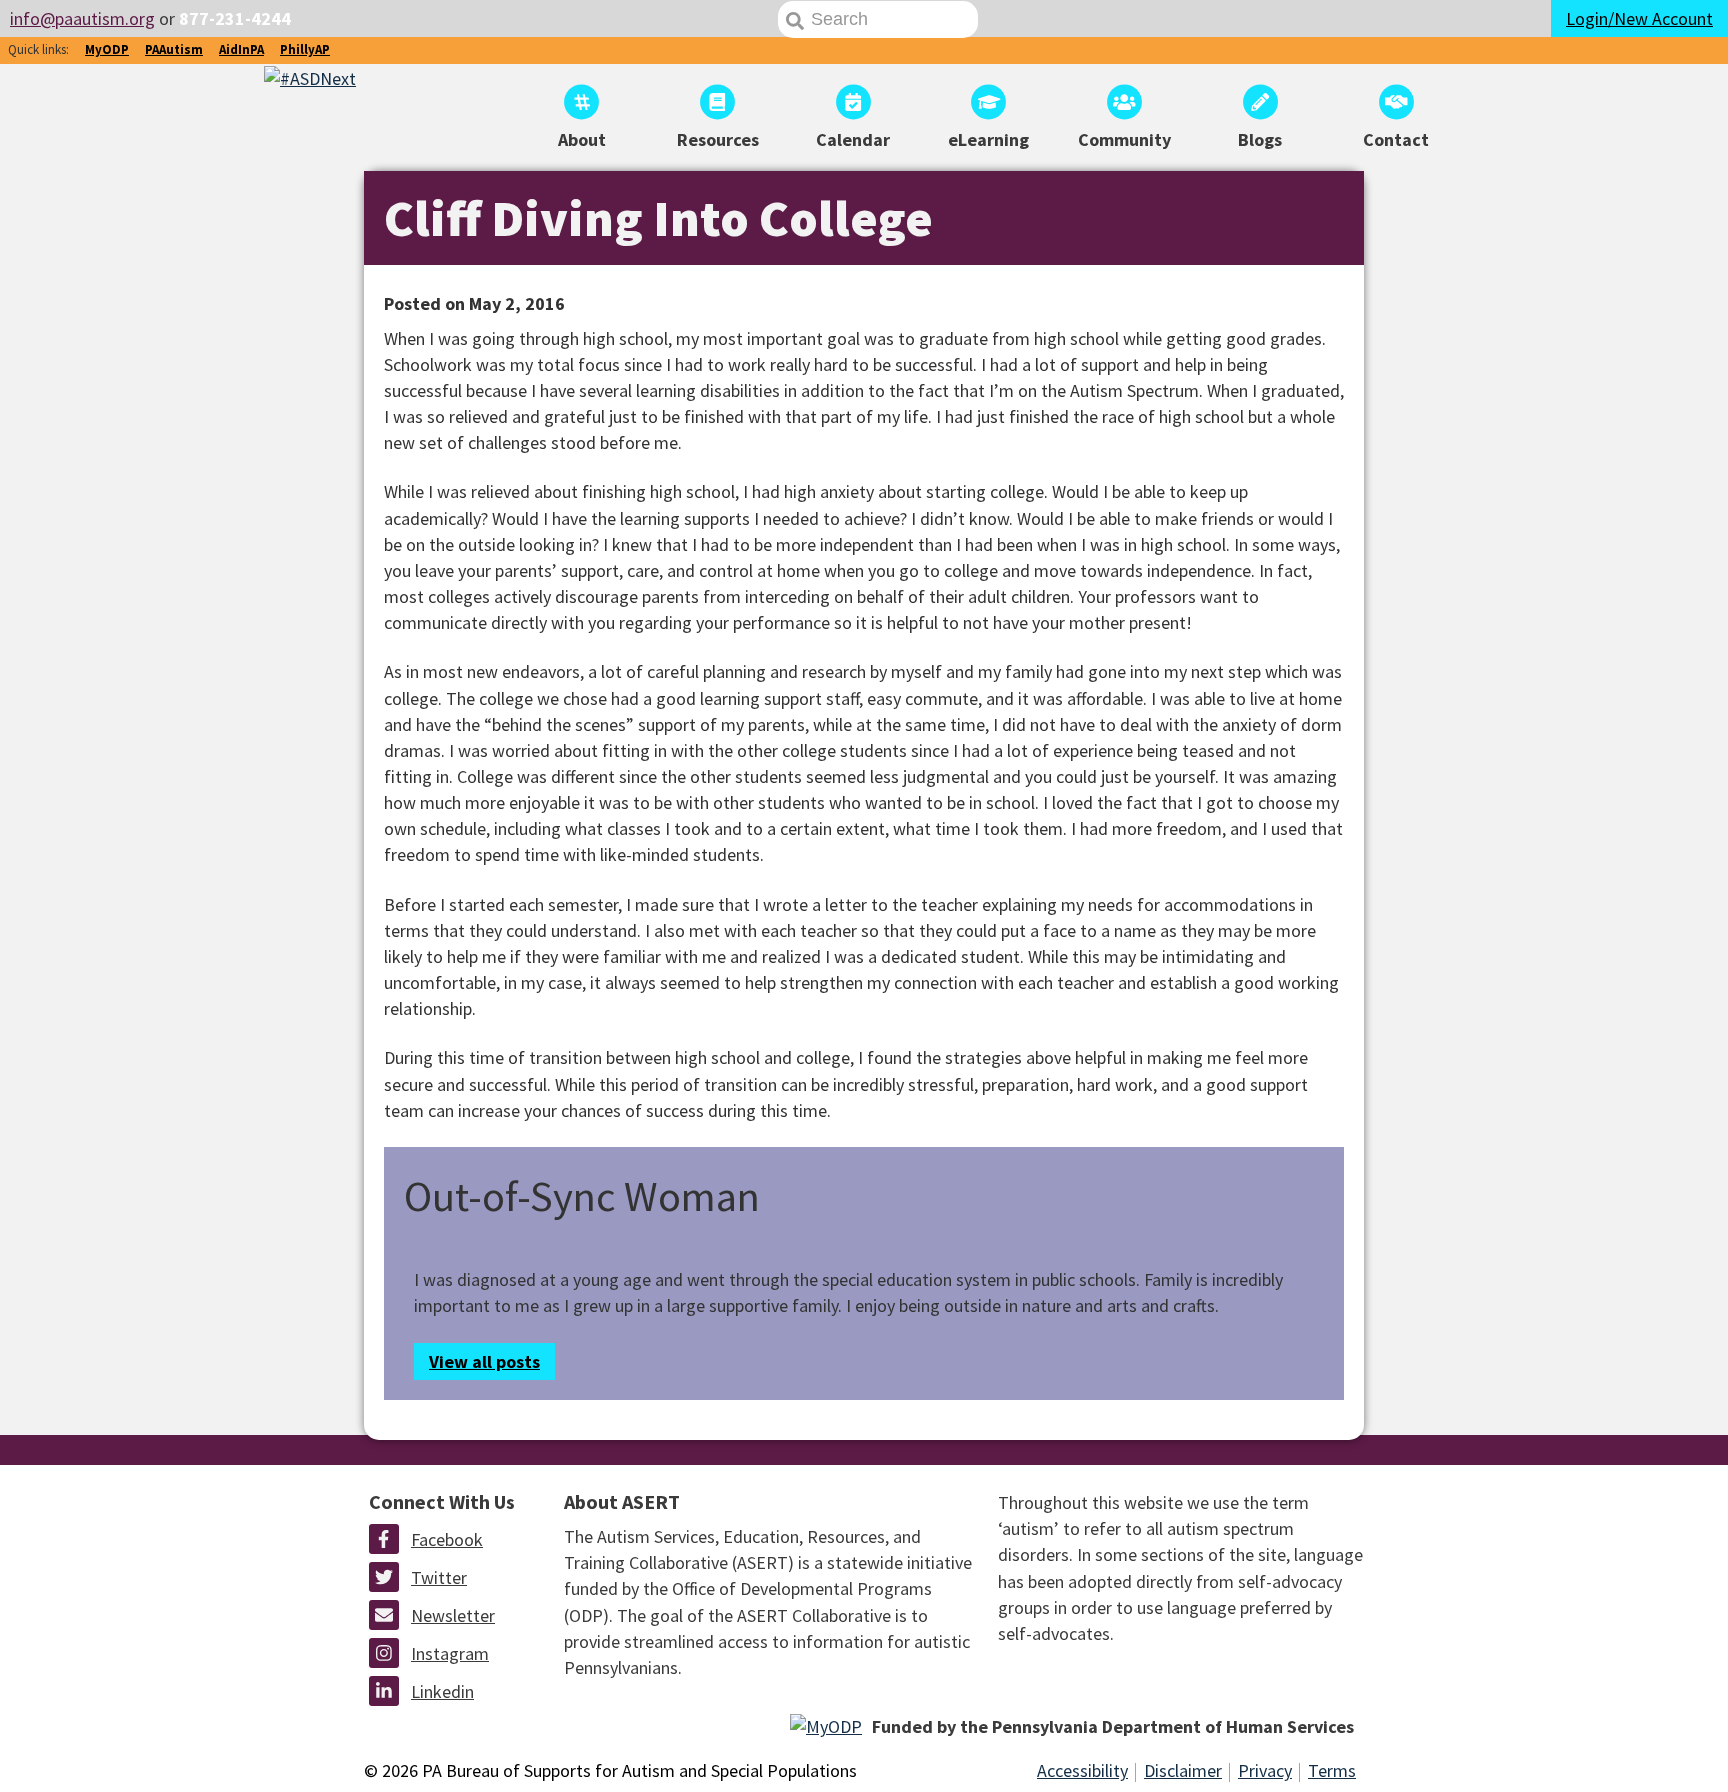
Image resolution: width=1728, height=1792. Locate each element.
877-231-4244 (235, 18)
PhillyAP (305, 49)
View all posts (484, 1361)
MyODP (107, 49)
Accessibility (1082, 1770)
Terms (1332, 1770)
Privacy (1265, 1770)
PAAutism (174, 49)
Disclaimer (1183, 1770)
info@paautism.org (82, 18)
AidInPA (241, 49)
